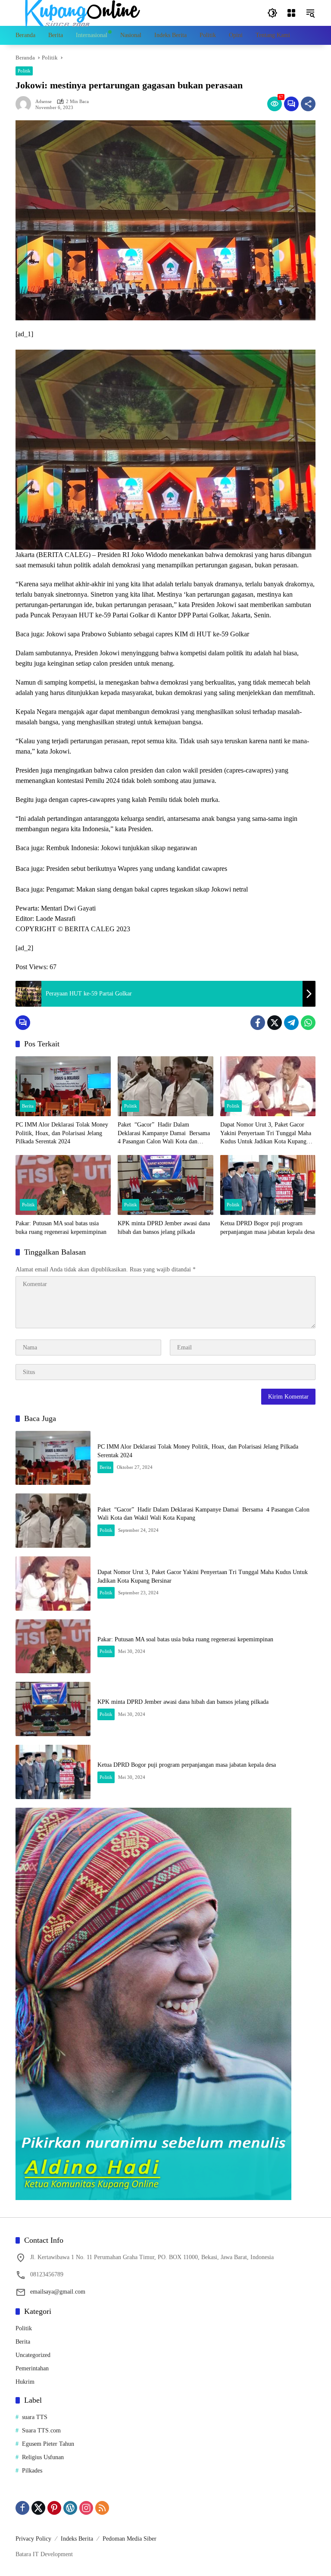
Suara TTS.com (41, 2430)
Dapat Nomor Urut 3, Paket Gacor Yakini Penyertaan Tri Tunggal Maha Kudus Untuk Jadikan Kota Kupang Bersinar (266, 1134)
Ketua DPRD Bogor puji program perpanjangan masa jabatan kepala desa (267, 1228)
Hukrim (25, 2382)
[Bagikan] (308, 104)
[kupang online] (80, 12)
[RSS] (102, 2508)
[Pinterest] (54, 2508)
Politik (24, 71)
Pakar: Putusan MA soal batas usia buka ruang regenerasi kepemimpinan (61, 1228)
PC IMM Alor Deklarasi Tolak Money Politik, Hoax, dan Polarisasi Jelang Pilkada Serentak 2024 (62, 1133)
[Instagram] (86, 2508)
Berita (28, 1106)
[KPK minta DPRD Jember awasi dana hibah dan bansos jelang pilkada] (165, 1185)
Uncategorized (33, 2355)
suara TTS (35, 2417)
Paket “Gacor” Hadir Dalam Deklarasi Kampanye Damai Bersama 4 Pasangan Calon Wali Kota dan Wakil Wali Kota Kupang (165, 1134)
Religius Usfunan (43, 2457)
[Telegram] (291, 1023)
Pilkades (32, 2471)
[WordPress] (70, 2508)
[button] (272, 13)
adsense (44, 102)
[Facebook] (258, 1023)
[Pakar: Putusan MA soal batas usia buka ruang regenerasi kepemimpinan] (63, 1185)
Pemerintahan (32, 2368)
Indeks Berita (77, 2539)
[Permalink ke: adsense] (25, 104)
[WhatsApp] (308, 1023)
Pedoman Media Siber (130, 2539)
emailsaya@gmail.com (58, 2292)
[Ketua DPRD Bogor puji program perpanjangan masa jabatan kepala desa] (268, 1185)
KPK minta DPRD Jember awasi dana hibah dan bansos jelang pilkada (164, 1228)
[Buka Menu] (291, 13)
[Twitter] (275, 1023)
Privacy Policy (33, 2539)
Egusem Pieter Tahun (48, 2444)
